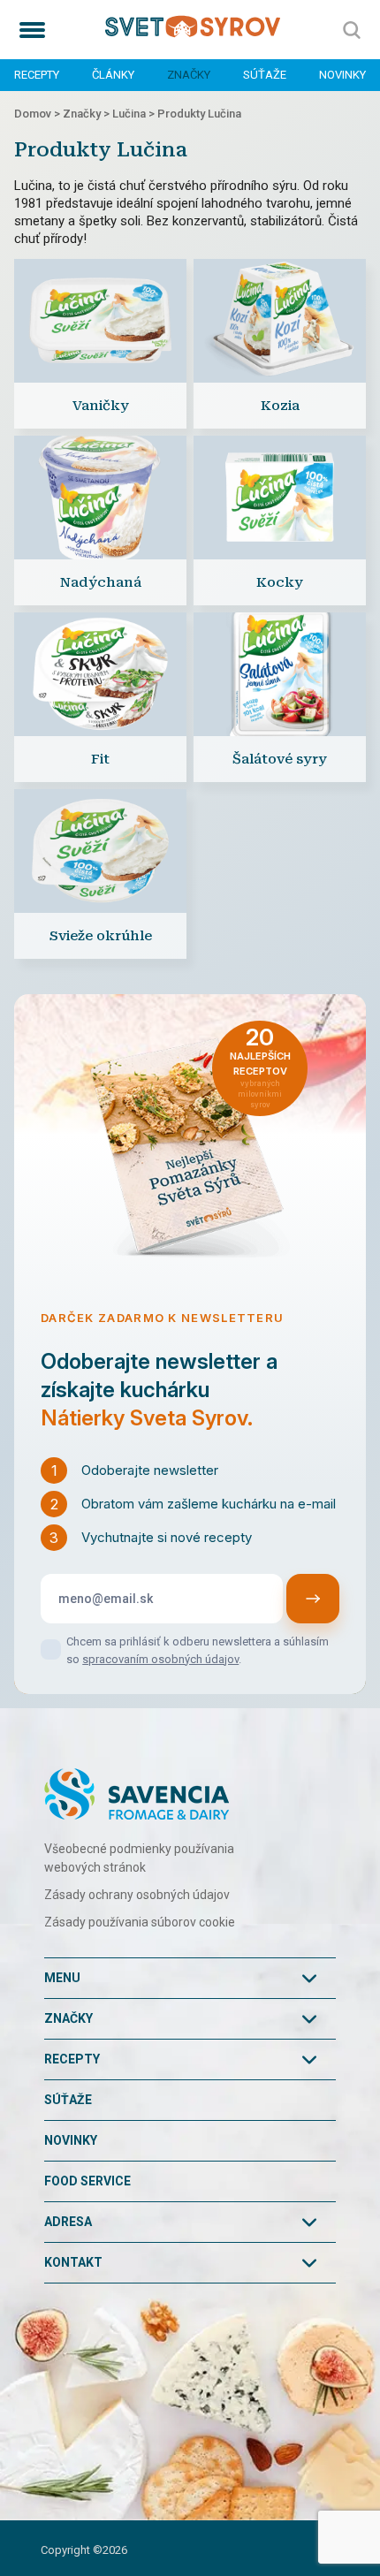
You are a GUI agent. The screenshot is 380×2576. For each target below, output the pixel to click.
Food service (87, 2181)
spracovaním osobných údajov (160, 1659)
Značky (189, 75)
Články (113, 75)
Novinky (342, 75)
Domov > (38, 114)
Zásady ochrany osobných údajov (137, 1895)
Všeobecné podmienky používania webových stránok (139, 1858)
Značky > (87, 114)
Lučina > (135, 114)
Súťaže (265, 75)
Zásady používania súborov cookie (140, 1922)
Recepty (37, 75)
